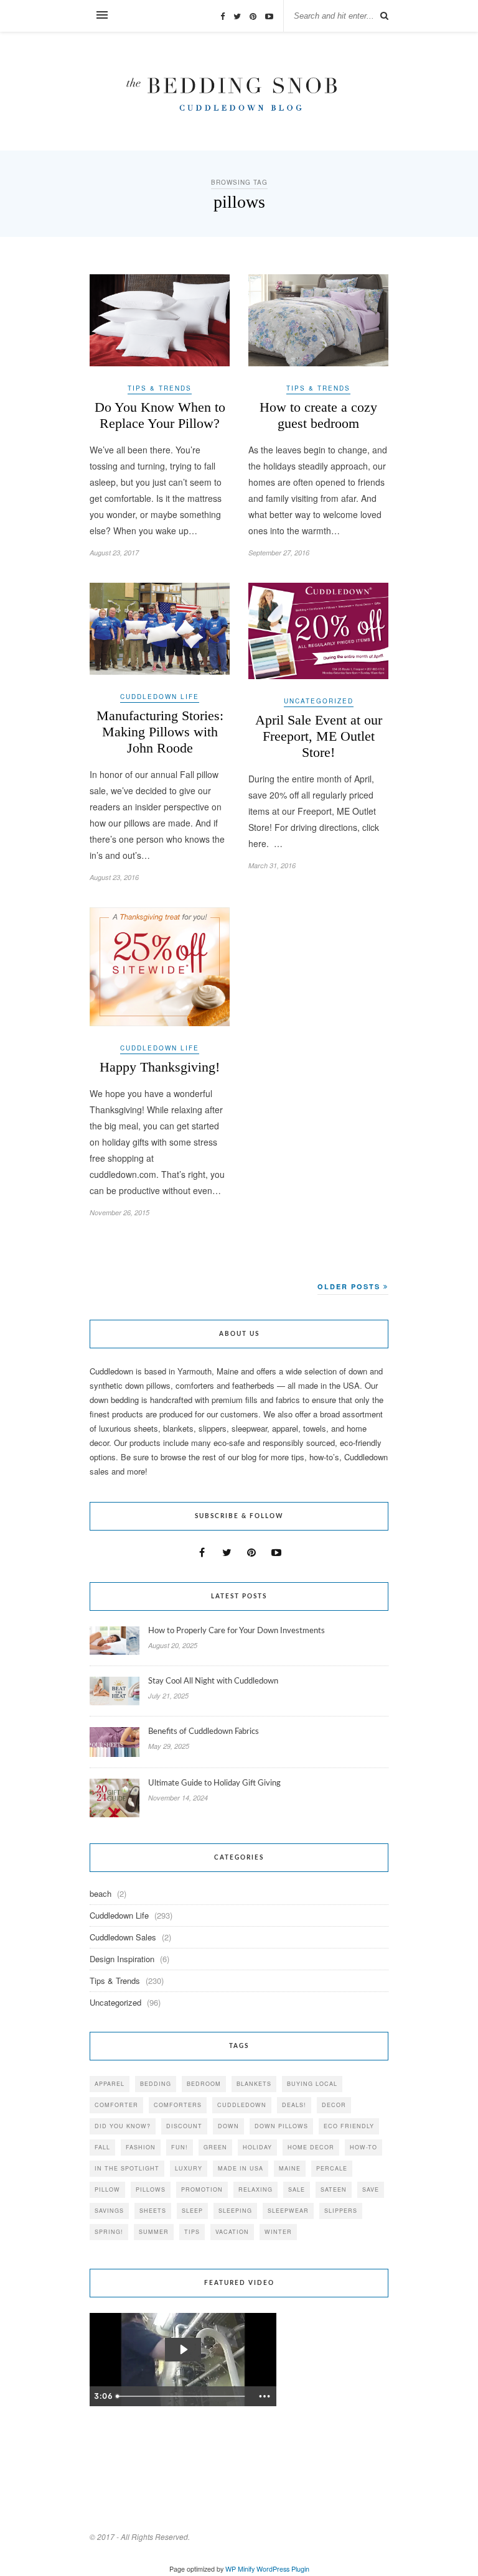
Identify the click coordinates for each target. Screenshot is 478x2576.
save (371, 2189)
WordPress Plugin (283, 2569)
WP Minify (240, 2569)
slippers (341, 2211)
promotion (202, 2189)
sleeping (235, 2211)
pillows (151, 2189)
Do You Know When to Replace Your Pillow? (160, 415)
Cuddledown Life (160, 697)
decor (334, 2105)
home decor (311, 2147)
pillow (107, 2189)
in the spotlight (127, 2168)
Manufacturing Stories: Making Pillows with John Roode (160, 732)
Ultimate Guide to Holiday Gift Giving (214, 1783)
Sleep (192, 2211)
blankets (254, 2084)
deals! (294, 2105)
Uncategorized (319, 701)
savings (109, 2211)
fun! (180, 2147)
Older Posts (350, 1286)
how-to (363, 2147)
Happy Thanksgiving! (160, 1067)
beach (101, 1893)
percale (332, 2168)
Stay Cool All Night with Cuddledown (214, 1681)
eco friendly (349, 2126)
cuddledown (242, 2105)
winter (278, 2232)
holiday (257, 2147)
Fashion (141, 2147)
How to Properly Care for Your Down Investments (237, 1631)
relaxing (255, 2189)
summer (154, 2232)
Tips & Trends (160, 388)
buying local (312, 2084)
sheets (153, 2211)
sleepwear (288, 2211)
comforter (116, 2105)
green (215, 2147)
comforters (178, 2105)
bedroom (204, 2084)
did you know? (123, 2126)
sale (297, 2189)
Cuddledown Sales (123, 1937)
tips (192, 2232)
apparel (110, 2084)
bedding (156, 2084)
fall (102, 2147)
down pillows (281, 2126)
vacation (232, 2232)
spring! (109, 2232)
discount (184, 2126)
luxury (189, 2168)
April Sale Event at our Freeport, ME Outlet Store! (319, 736)
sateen (334, 2189)
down (228, 2126)
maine (290, 2168)
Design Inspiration (122, 1959)
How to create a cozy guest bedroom (318, 415)
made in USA (241, 2168)
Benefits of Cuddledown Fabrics (204, 1732)
